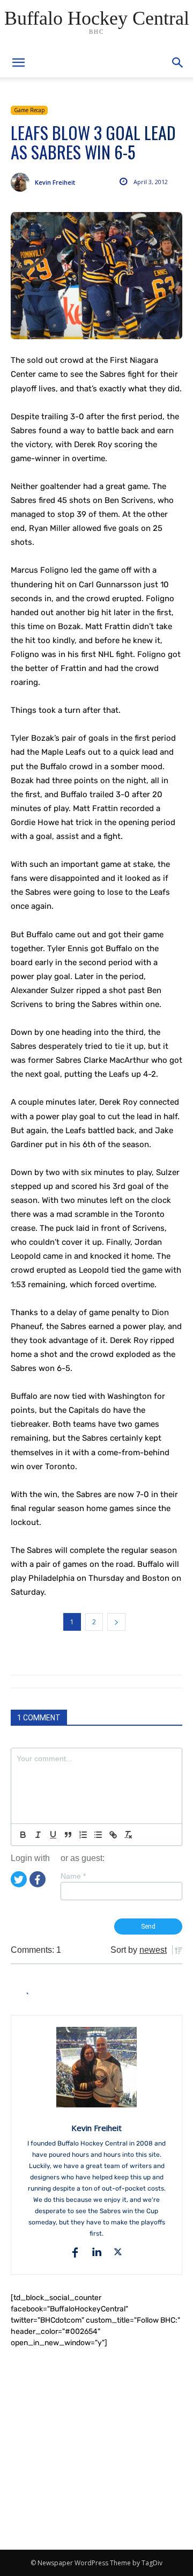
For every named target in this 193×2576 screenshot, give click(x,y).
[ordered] (83, 1835)
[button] (178, 63)
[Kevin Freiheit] (23, 182)
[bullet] (98, 1835)
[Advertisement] (96, 2449)
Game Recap (29, 110)
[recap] (96, 276)
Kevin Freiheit (55, 182)
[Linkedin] (96, 2252)
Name (73, 1876)
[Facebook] (38, 1878)
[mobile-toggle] (18, 63)
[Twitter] (19, 1878)
